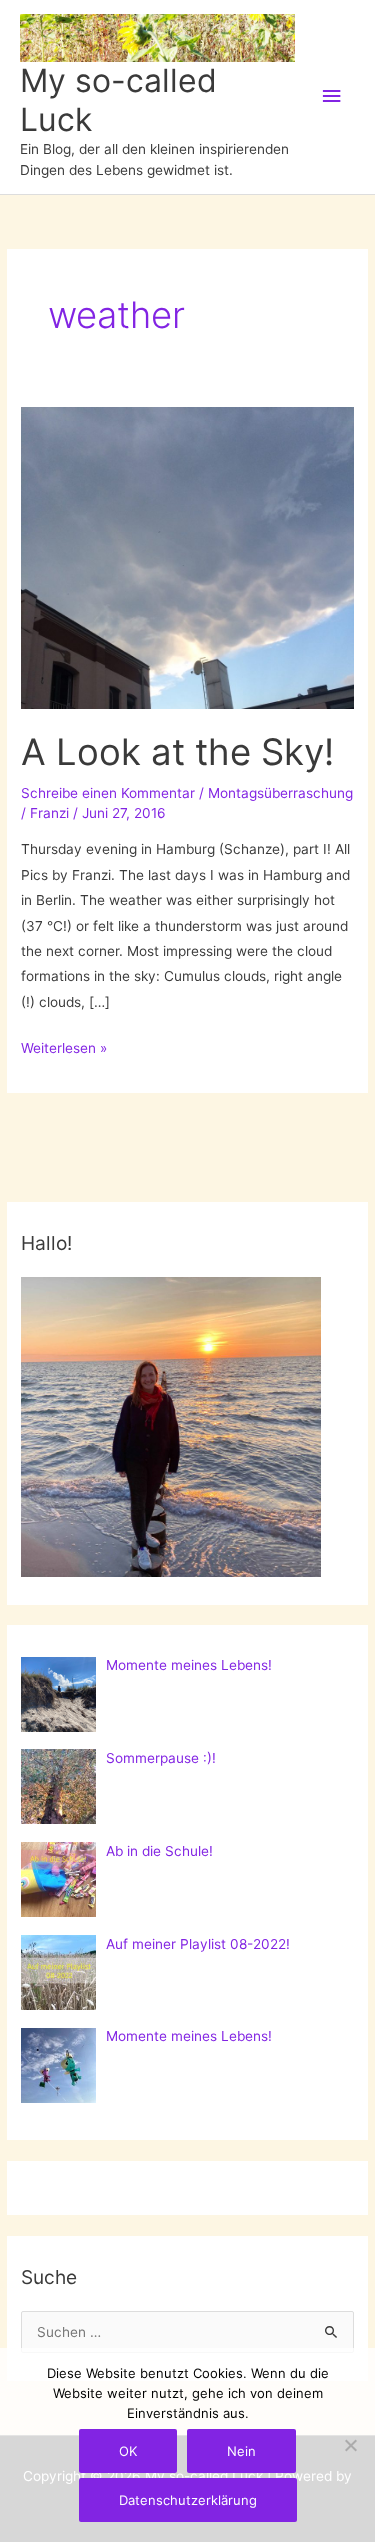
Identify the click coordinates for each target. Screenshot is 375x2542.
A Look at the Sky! (177, 752)
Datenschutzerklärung (188, 2500)
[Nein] (350, 2445)
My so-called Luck (118, 99)
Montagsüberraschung (280, 793)
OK (128, 2451)
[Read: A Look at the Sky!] (187, 557)
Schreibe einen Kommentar (108, 793)
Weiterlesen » (64, 1050)
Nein (241, 2451)
